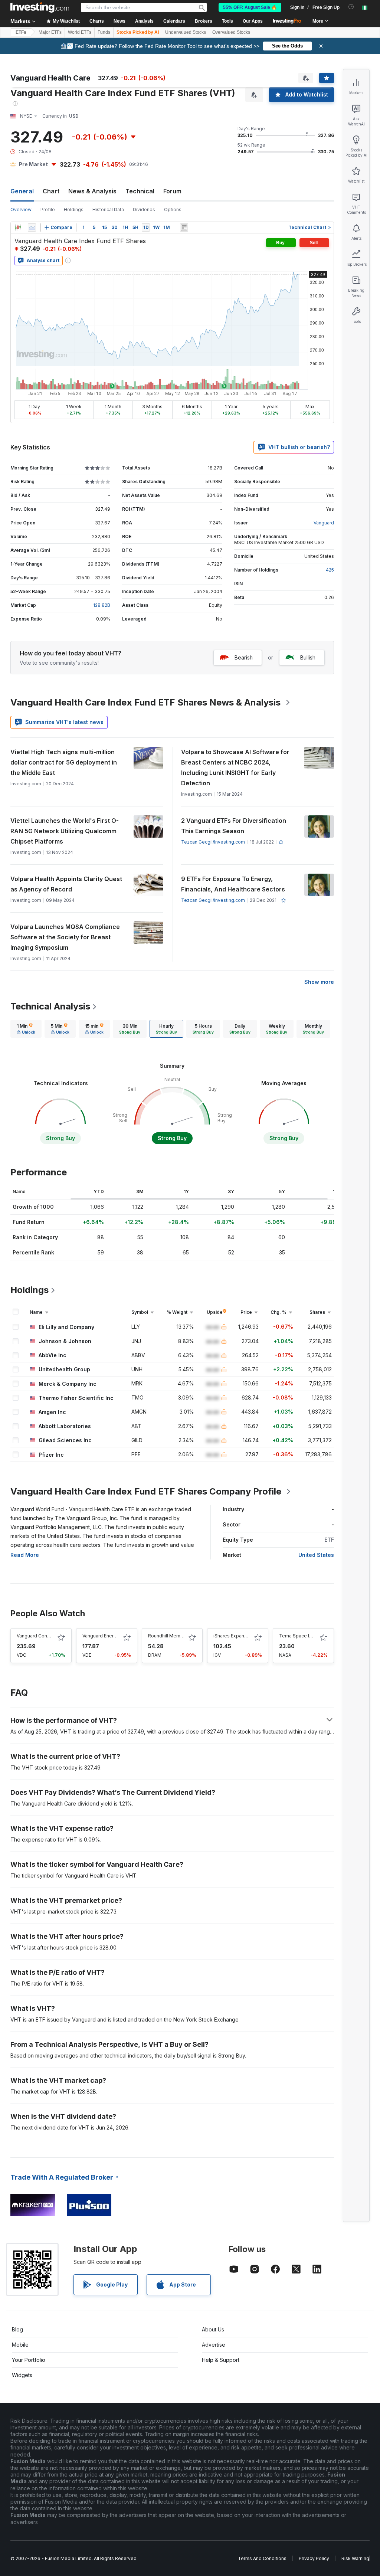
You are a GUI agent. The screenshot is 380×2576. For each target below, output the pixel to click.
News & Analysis (92, 191)
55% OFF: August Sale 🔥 (250, 7)
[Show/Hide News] (184, 228)
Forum (172, 191)
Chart (51, 191)
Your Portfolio (29, 2360)
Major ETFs (50, 32)
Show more (319, 982)
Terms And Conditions (262, 2558)
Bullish (308, 657)
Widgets (22, 2375)
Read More (25, 1555)
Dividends (144, 210)
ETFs (21, 32)
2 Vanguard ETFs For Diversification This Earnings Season (234, 826)
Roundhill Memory (168, 1636)
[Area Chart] (32, 228)
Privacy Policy (314, 2558)
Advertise (214, 2345)
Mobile (20, 2345)
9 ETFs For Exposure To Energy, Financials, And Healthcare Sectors (233, 884)
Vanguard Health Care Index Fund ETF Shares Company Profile (146, 1491)
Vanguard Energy (101, 1636)
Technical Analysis (50, 1006)
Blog (17, 2329)
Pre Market (33, 164)
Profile (48, 210)
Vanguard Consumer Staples (48, 1636)
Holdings (74, 210)
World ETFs (80, 32)
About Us (213, 2329)
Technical (140, 191)
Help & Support (221, 2360)
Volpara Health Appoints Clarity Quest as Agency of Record (66, 884)
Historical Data (108, 210)
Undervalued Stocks (186, 32)
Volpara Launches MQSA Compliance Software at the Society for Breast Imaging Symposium (65, 937)
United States (316, 1555)
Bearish (244, 657)
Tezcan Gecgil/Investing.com (213, 842)
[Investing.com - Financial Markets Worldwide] (40, 7)
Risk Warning (355, 2558)
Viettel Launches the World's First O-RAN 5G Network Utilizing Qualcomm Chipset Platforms (65, 831)
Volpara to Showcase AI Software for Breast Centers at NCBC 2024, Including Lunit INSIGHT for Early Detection (235, 767)
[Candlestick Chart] (18, 228)
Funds (104, 32)
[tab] (26, 1029)
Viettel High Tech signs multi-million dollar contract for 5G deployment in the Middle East (64, 762)
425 (330, 570)
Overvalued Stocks (231, 32)
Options (173, 210)
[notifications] (351, 7)
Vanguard (324, 523)
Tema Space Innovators (305, 1636)
